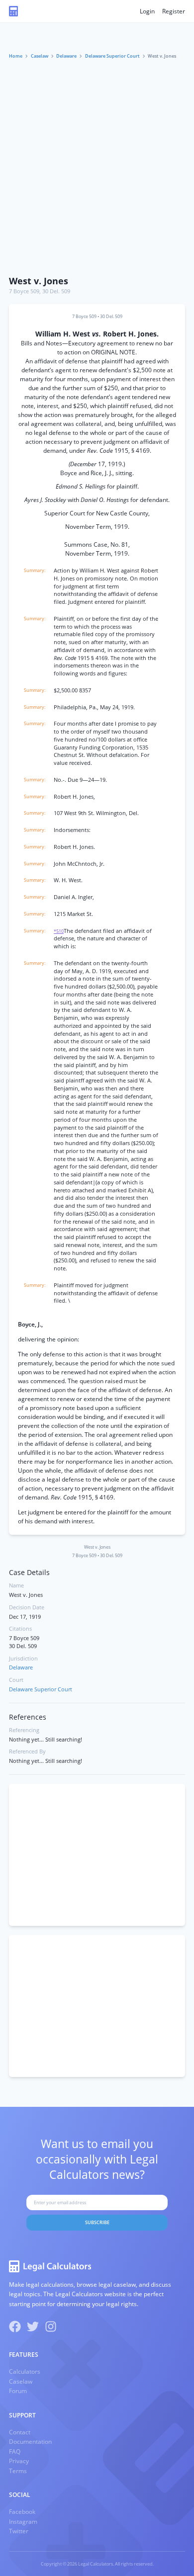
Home (16, 56)
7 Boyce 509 (24, 291)
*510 (59, 931)
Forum (18, 2391)
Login (147, 11)
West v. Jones (39, 281)
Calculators (25, 2371)
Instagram (23, 2522)
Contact (20, 2432)
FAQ (15, 2451)
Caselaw (40, 56)
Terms (18, 2471)
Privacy (19, 2461)
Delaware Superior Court (112, 56)
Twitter (19, 2531)
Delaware (66, 56)
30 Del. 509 (56, 291)
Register (174, 11)
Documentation (30, 2442)
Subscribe (97, 2222)
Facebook (22, 2512)
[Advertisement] (97, 168)
